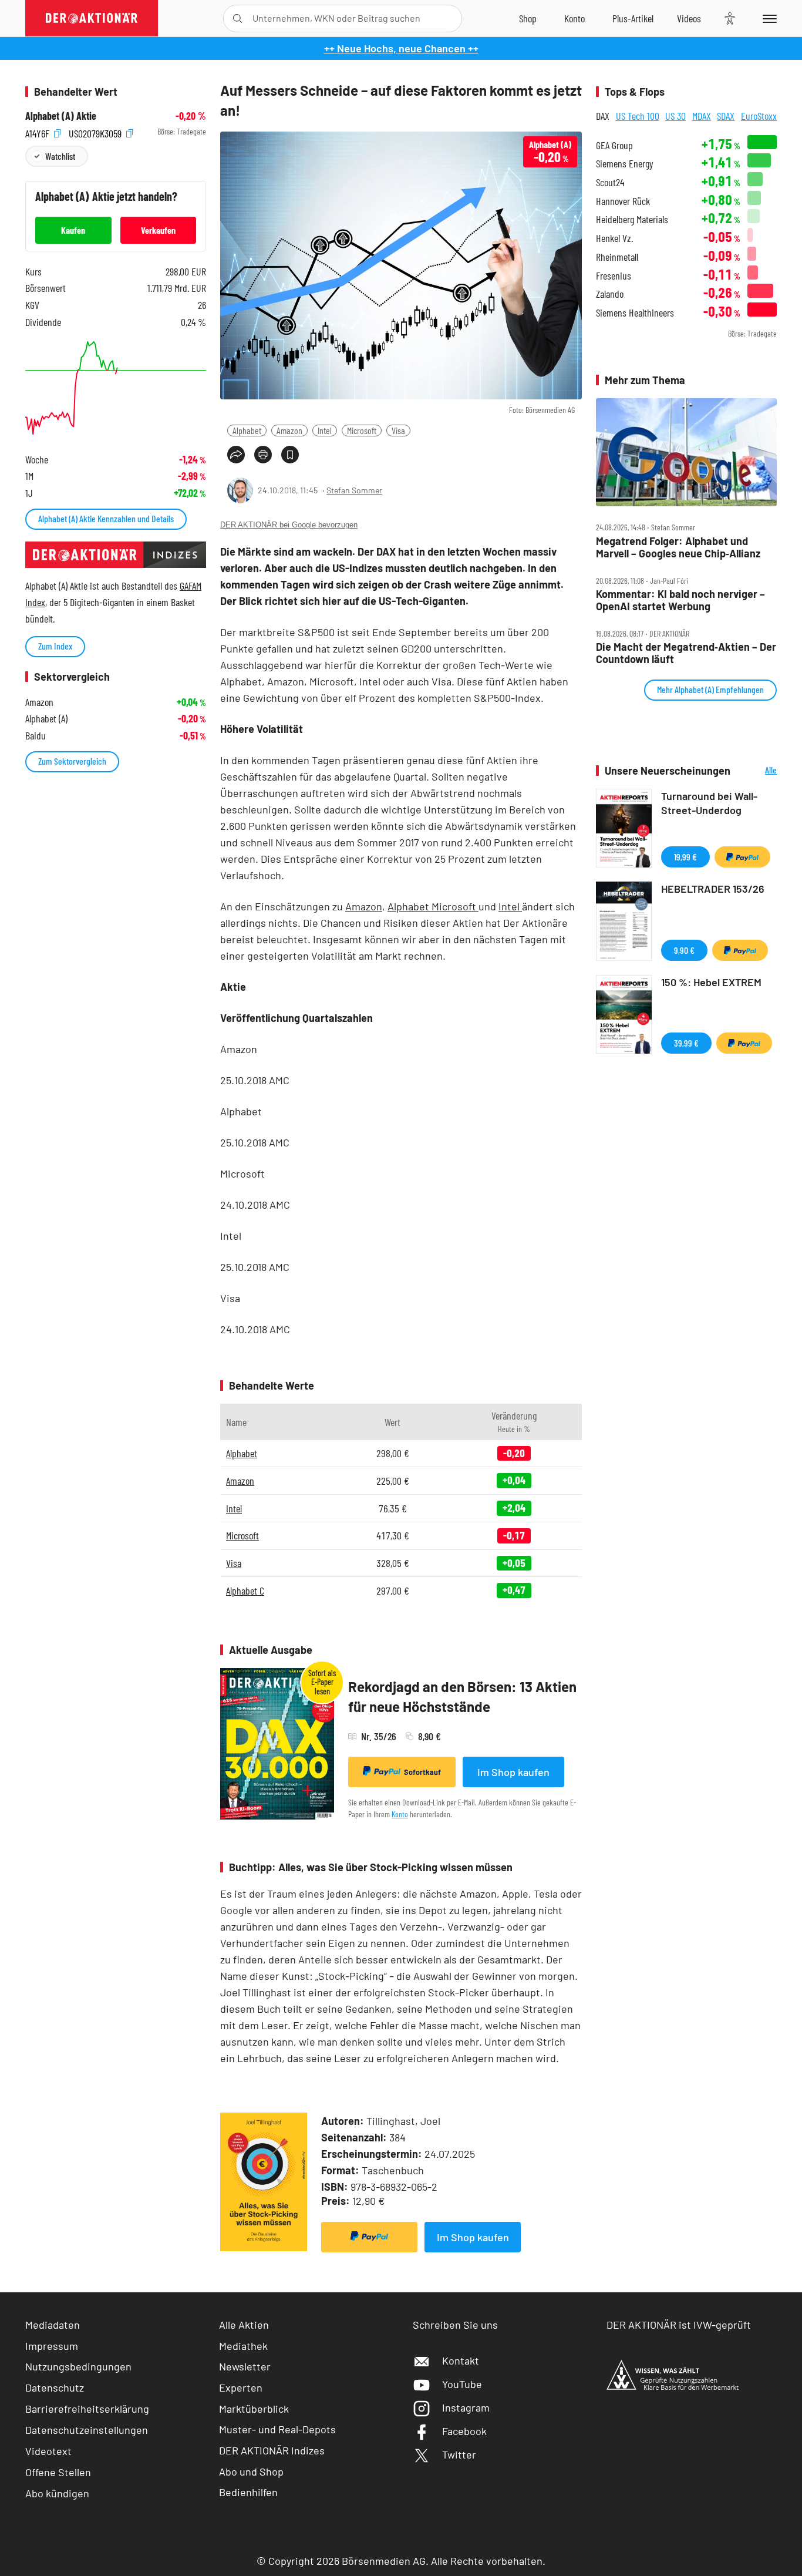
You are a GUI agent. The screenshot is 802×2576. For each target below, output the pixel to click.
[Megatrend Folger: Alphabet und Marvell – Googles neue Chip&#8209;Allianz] (686, 453)
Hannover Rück (623, 201)
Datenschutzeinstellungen (87, 2430)
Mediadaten (53, 2325)
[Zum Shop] (528, 18)
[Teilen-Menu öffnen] (236, 455)
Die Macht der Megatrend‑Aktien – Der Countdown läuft (686, 653)
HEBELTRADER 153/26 (713, 889)
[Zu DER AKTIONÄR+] (633, 18)
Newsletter (245, 2366)
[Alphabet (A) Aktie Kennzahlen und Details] (116, 388)
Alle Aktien (244, 2325)
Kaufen (73, 230)
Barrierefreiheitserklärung (87, 2409)
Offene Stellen (58, 2472)
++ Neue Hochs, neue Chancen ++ (401, 48)
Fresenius (614, 276)
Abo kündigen (57, 2493)
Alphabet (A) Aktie (61, 116)
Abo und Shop (251, 2471)
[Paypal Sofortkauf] (369, 2237)
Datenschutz (55, 2387)
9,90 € (684, 950)
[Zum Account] (574, 18)
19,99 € (685, 857)
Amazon (289, 430)
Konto (400, 1814)
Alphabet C (245, 1590)
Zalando (610, 294)
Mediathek (243, 2346)
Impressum (52, 2346)
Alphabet (247, 430)
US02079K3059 (96, 132)
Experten (241, 2387)
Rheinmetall (617, 257)
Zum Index (55, 646)
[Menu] (768, 18)
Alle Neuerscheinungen (756, 771)
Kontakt (461, 2360)
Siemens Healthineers (635, 313)
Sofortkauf (422, 1772)
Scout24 (610, 182)
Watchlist (60, 156)
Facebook (464, 2431)
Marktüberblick (254, 2409)
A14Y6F (38, 132)
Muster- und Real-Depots (277, 2429)
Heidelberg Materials (632, 219)
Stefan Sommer (354, 490)
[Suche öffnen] (237, 19)
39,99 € (686, 1043)
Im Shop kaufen (513, 1772)
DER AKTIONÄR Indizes (272, 2450)
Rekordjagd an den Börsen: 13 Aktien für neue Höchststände (462, 1696)
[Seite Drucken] (263, 455)
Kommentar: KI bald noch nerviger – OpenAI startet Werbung (680, 600)
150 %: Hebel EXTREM (711, 982)
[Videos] (689, 18)
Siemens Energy (625, 164)
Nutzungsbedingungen (78, 2366)
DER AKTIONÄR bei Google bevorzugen (289, 525)
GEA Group (614, 145)
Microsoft (362, 430)
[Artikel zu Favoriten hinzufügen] (290, 455)
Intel (325, 430)
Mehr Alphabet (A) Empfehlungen (710, 689)
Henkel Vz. (614, 238)
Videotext (48, 2451)
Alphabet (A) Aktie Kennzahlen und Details (106, 518)
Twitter (459, 2454)
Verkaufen (158, 230)
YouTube (462, 2384)
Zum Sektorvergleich (72, 761)
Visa (398, 430)
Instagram (466, 2407)
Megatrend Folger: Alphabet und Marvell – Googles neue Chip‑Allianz (678, 547)
